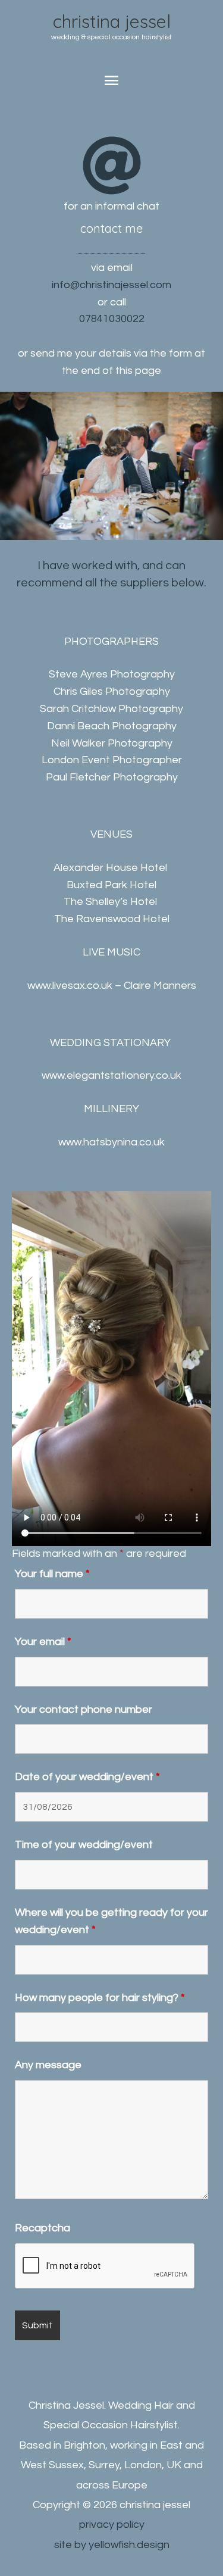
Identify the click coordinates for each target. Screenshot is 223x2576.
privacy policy (112, 2525)
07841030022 (112, 319)
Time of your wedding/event (84, 1845)
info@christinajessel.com (111, 285)
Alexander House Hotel (111, 868)
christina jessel (112, 21)
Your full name (52, 1574)
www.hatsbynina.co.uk (111, 1142)
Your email (43, 1642)
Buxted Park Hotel (111, 885)
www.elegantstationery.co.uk (111, 1075)
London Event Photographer (112, 760)
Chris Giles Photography (112, 691)
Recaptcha (43, 2228)
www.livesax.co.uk (70, 986)
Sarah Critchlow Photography (111, 709)
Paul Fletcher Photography (112, 777)
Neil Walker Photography (112, 743)
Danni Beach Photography (112, 726)
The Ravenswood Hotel (112, 919)
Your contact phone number (84, 1709)
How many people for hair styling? (100, 1998)
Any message (48, 2065)
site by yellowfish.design (112, 2545)
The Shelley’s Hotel (111, 902)
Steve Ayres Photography (112, 674)
